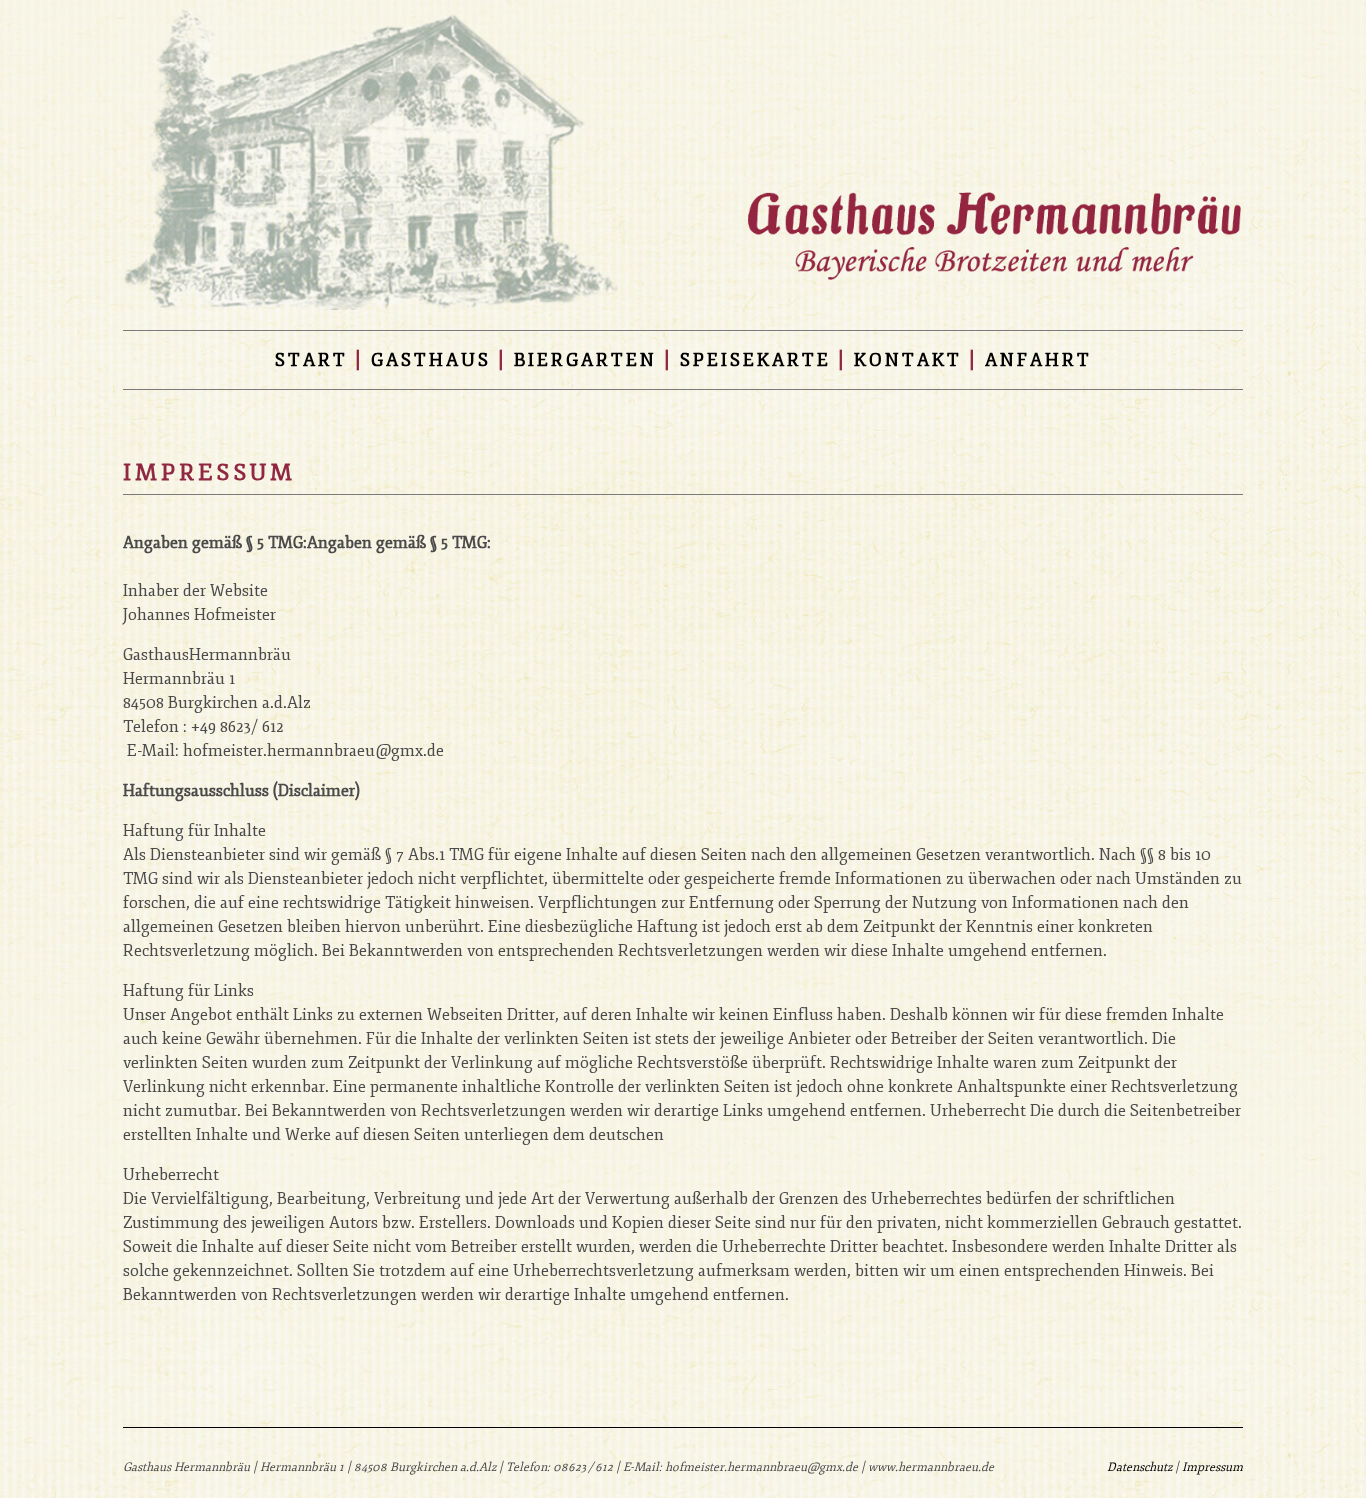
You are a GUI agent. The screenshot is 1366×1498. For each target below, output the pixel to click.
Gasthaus (431, 360)
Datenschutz (1139, 1467)
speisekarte (755, 360)
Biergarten (585, 360)
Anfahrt (1038, 360)
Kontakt (908, 360)
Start (311, 360)
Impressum (1212, 1467)
